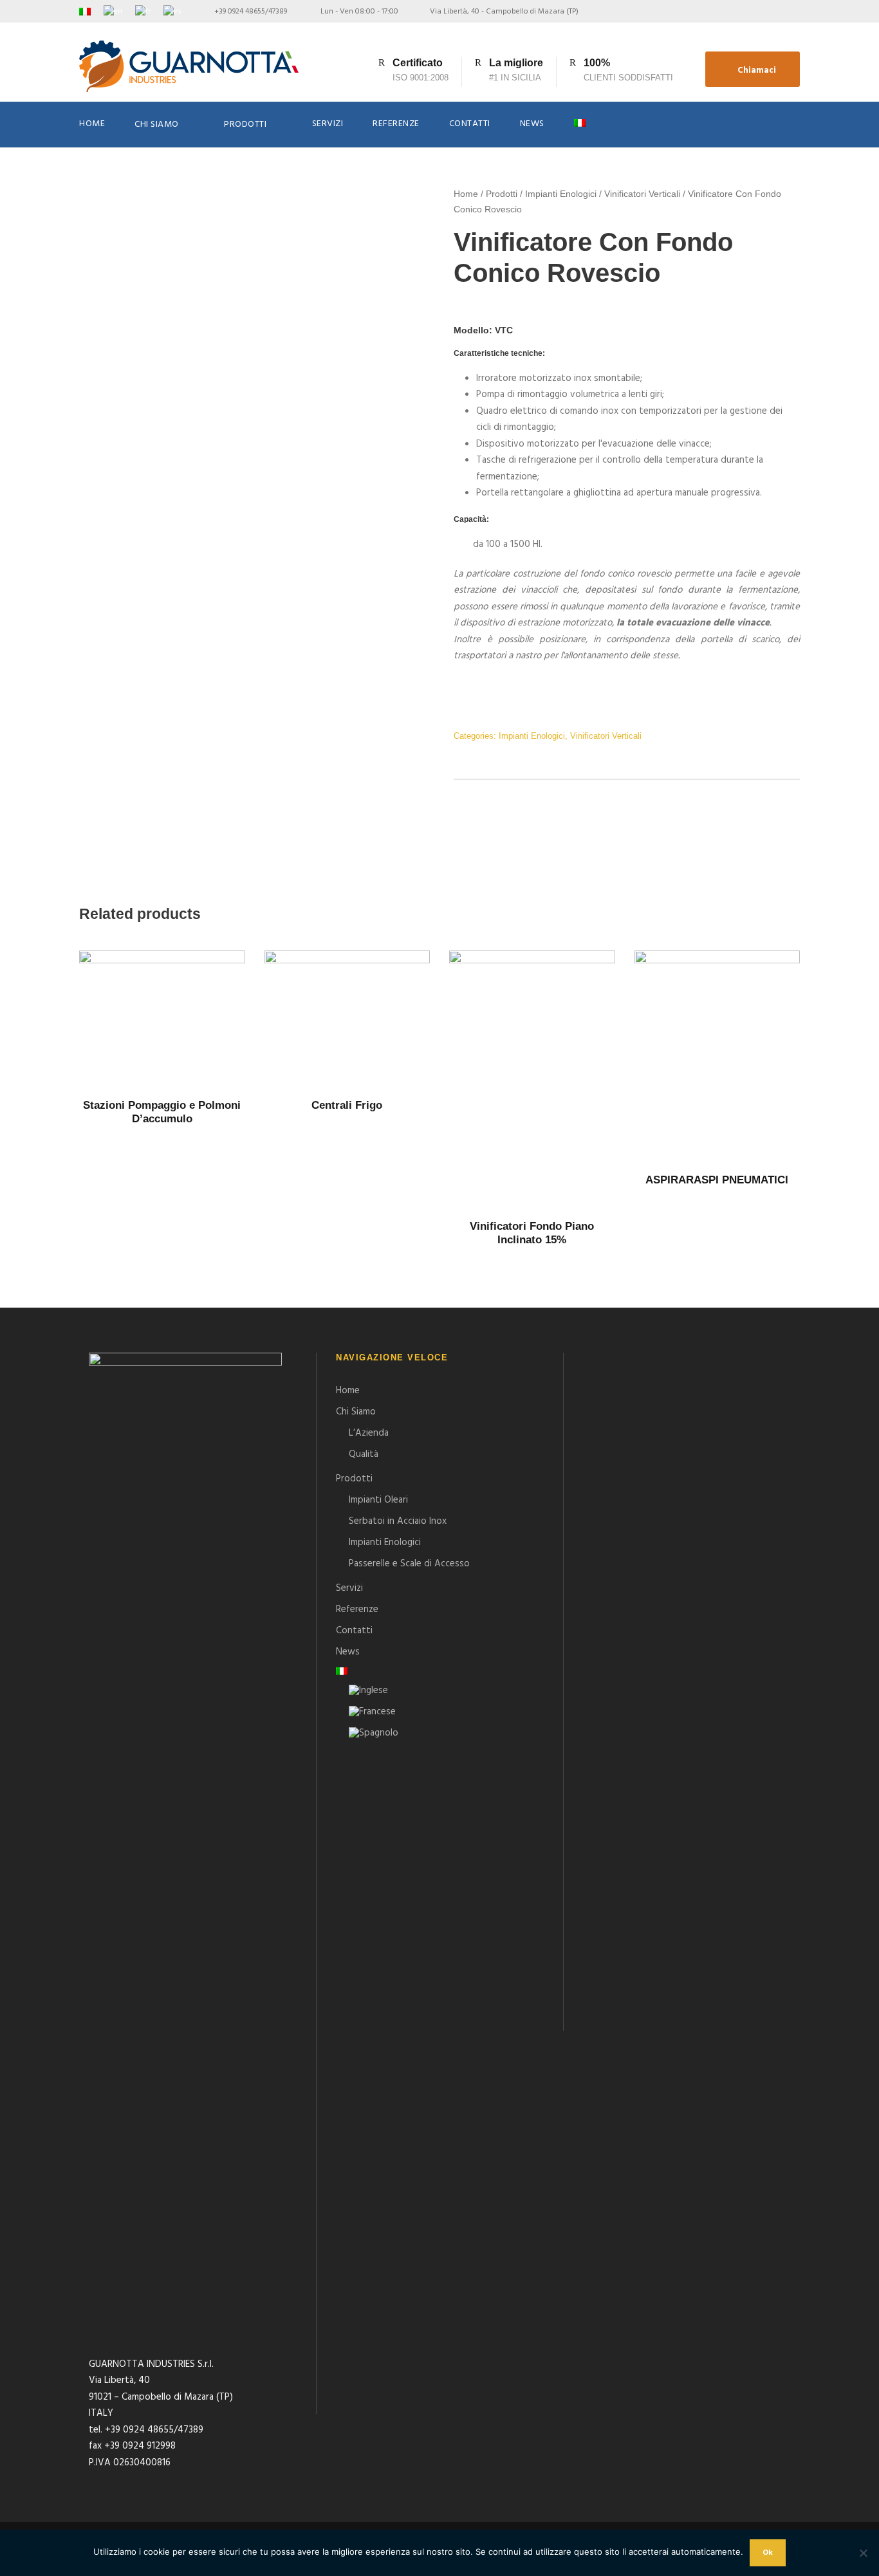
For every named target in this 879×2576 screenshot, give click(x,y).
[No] (863, 2553)
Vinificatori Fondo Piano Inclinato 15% (532, 1233)
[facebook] (775, 12)
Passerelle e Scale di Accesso (409, 1564)
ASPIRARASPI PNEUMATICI (717, 1180)
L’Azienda (369, 1433)
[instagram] (797, 12)
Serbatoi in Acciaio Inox (398, 1521)
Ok (768, 2553)
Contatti (470, 124)
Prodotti (245, 125)
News (532, 124)
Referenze (396, 124)
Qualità (364, 1454)
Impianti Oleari (378, 1500)
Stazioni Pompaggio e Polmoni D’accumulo (162, 1112)
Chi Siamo (157, 125)
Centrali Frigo (347, 1105)
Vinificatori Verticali (642, 194)
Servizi (328, 124)
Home (92, 124)
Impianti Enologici (561, 194)
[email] (753, 12)
